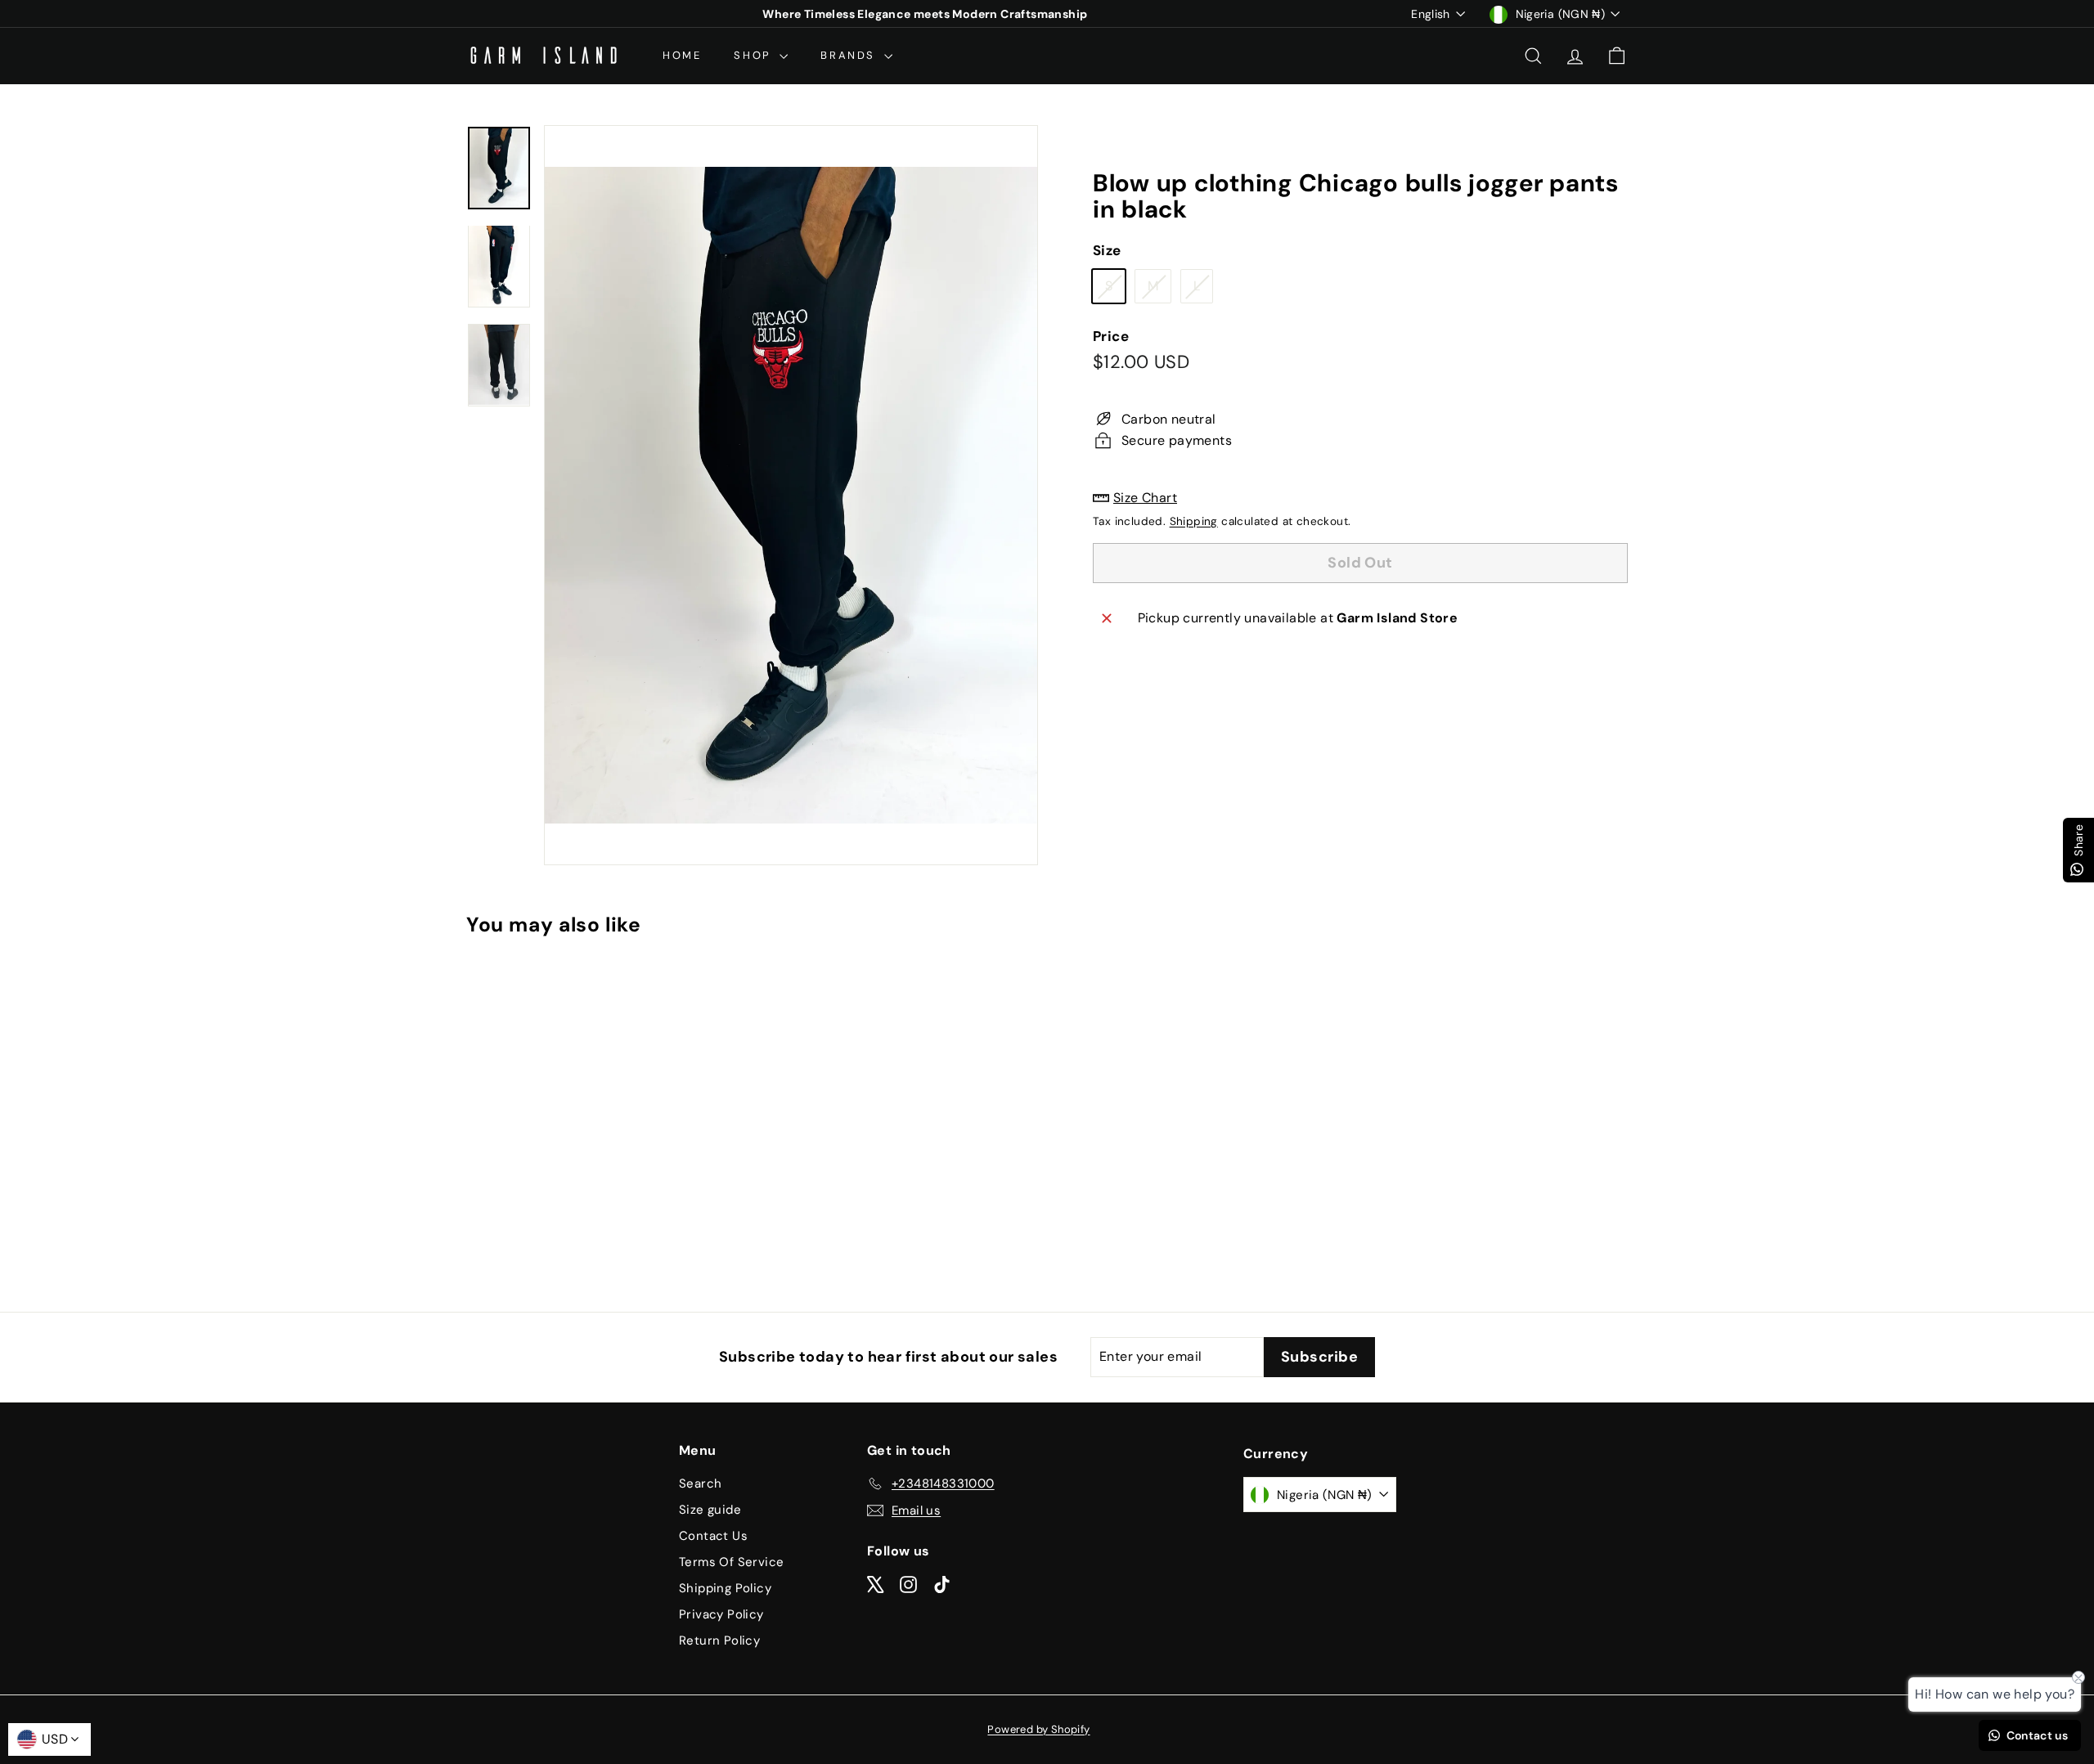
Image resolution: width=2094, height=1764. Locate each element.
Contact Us (713, 1536)
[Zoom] (791, 495)
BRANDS (850, 55)
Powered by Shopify (1038, 1729)
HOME (682, 55)
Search (700, 1483)
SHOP (755, 55)
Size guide (710, 1510)
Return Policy (719, 1641)
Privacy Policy (721, 1614)
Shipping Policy (725, 1588)
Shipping (1194, 521)
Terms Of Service (731, 1562)
